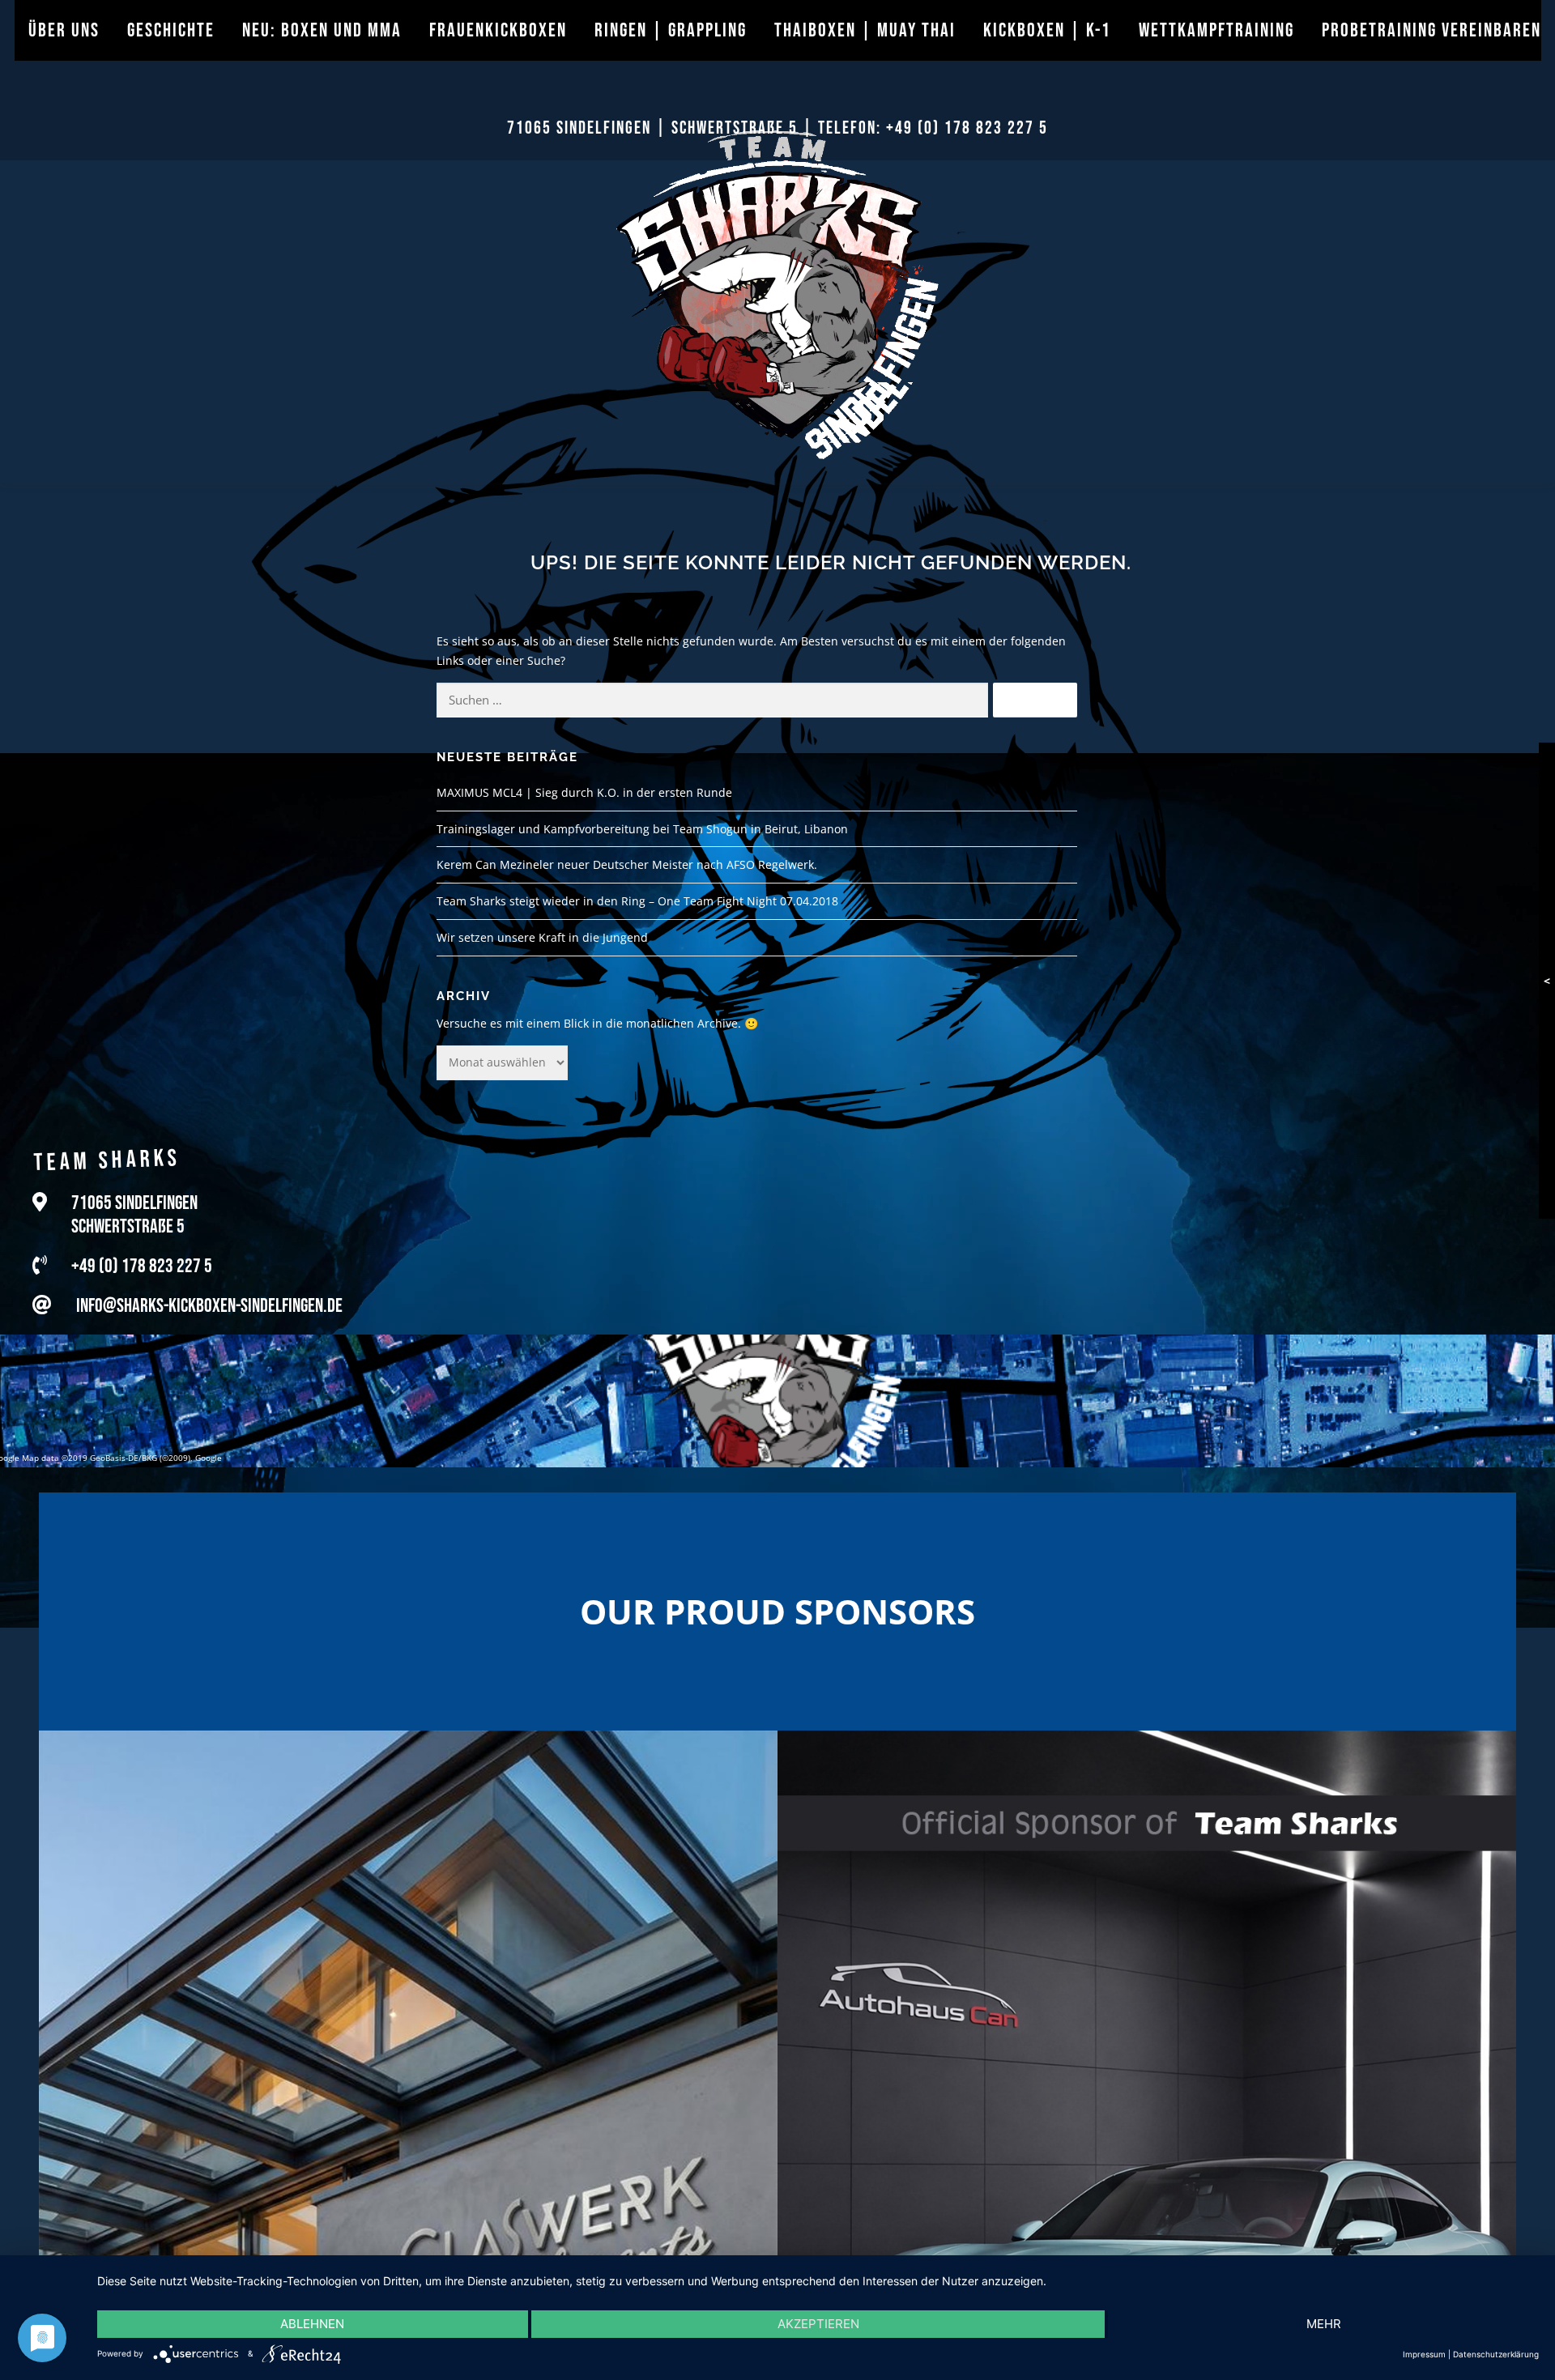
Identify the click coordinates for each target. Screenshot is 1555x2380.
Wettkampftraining (1216, 30)
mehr (1324, 2324)
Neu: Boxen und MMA (322, 30)
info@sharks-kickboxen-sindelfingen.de (209, 1303)
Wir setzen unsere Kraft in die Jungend (542, 937)
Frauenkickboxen (498, 30)
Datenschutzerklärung (1496, 2354)
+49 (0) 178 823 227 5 (967, 128)
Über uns (64, 30)
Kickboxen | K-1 (1047, 30)
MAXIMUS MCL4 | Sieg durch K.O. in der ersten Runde (584, 792)
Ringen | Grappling (671, 30)
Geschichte (171, 30)
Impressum (1424, 2354)
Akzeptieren (818, 2324)
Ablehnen (312, 2324)
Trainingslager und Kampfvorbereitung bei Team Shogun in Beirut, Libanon (642, 829)
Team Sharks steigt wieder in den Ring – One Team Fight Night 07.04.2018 (637, 901)
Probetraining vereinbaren (1431, 30)
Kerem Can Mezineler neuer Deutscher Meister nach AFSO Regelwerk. (627, 864)
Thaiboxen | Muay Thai (865, 30)
